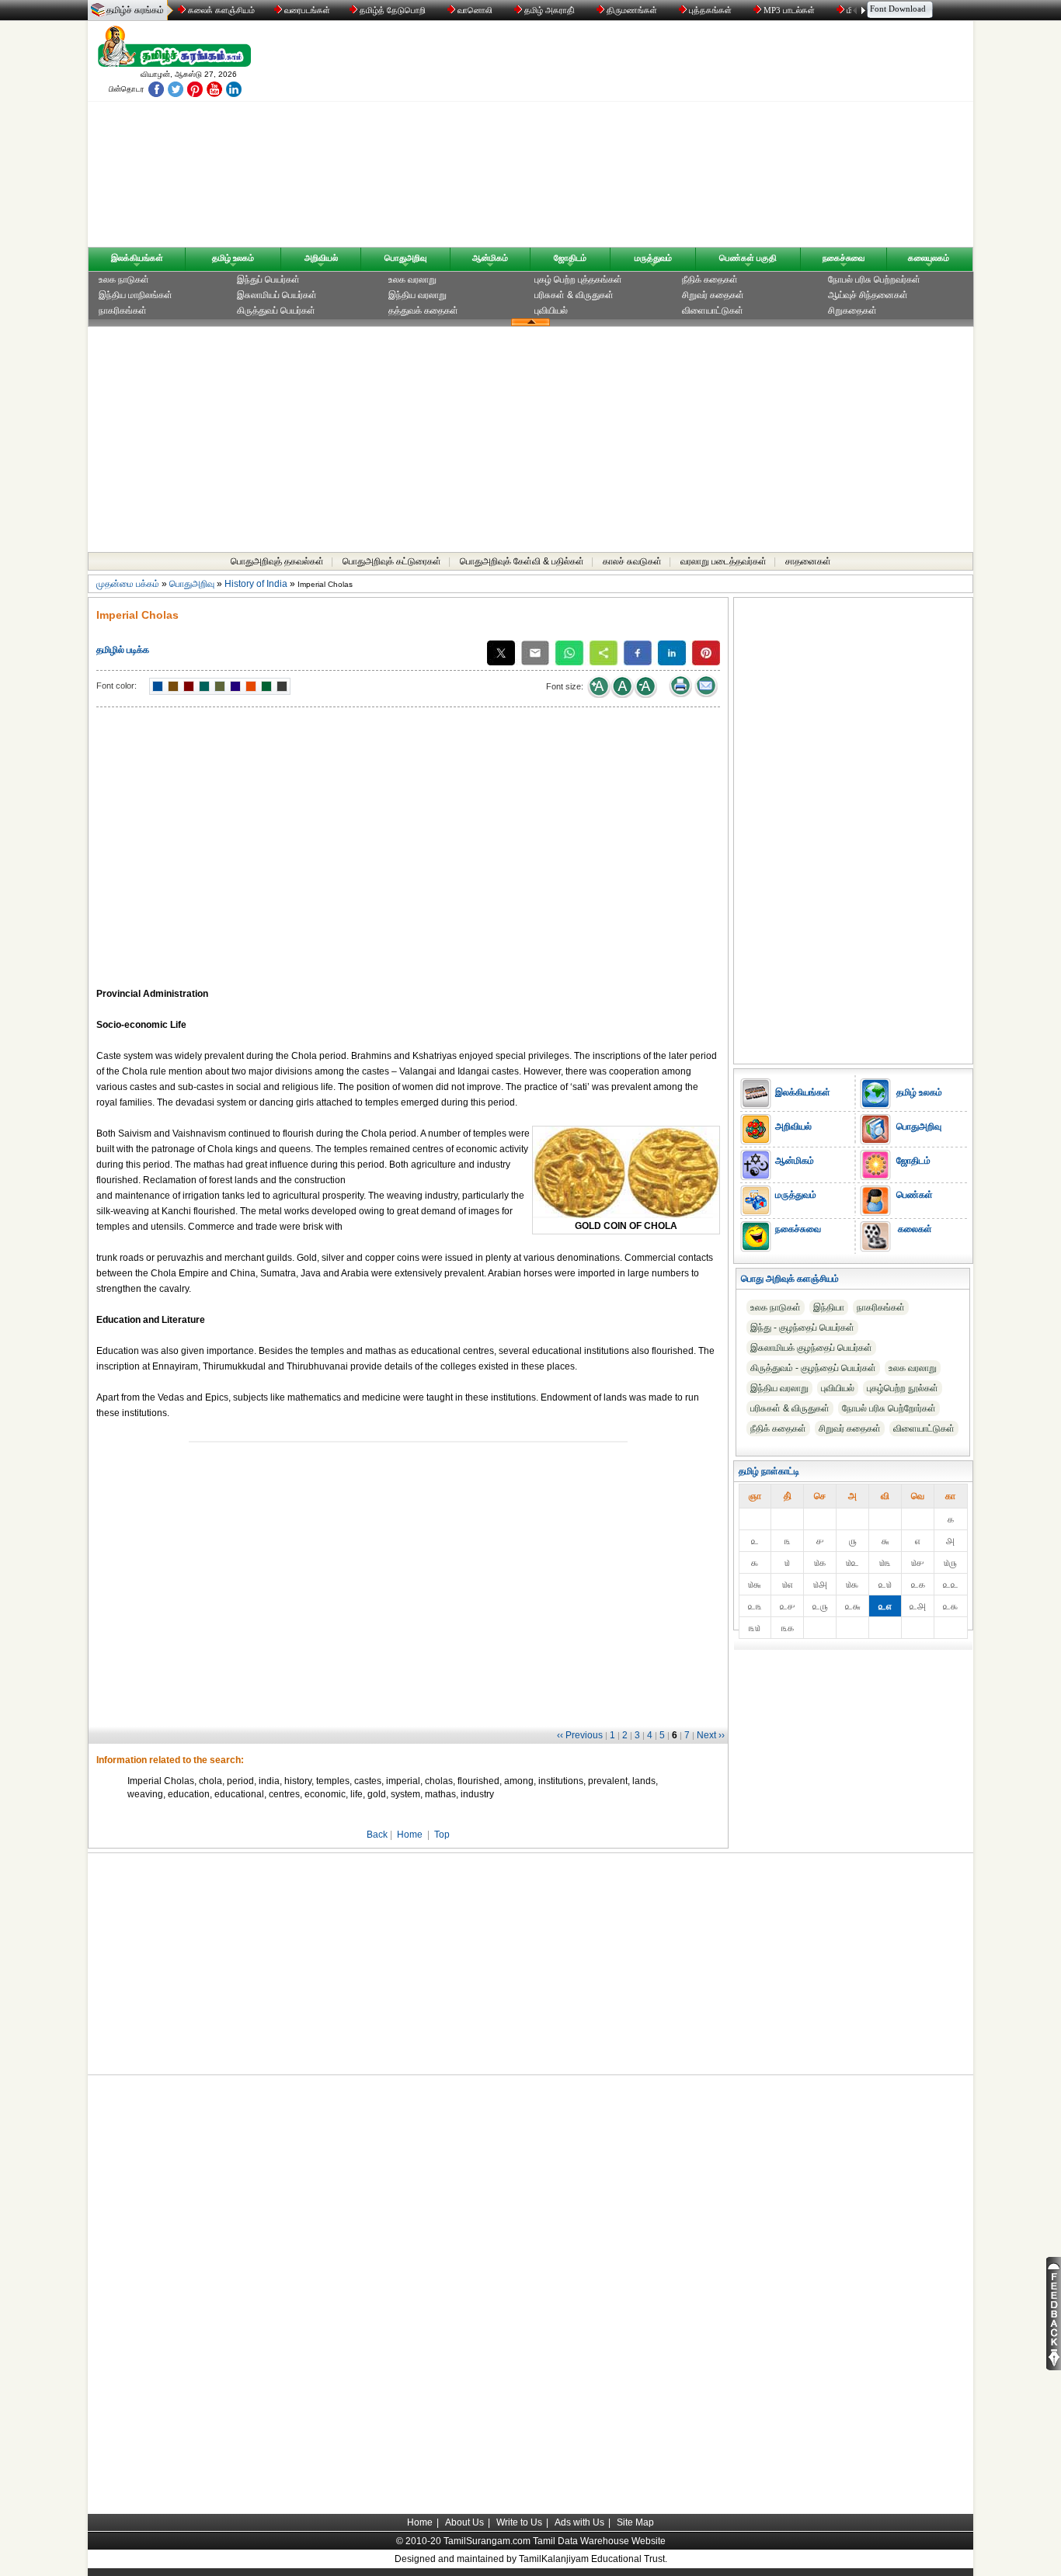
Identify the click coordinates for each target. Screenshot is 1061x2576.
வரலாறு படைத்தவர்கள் (724, 561)
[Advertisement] (679, 137)
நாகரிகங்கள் (123, 311)
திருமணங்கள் (632, 10)
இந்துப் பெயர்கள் (268, 279)
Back (377, 1835)
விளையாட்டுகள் (713, 311)
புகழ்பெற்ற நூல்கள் (903, 1388)
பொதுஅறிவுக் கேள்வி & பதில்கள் (522, 561)
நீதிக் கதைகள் (710, 279)
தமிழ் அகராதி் (550, 10)
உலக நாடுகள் (124, 279)
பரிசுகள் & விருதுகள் (574, 295)
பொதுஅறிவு (405, 258)
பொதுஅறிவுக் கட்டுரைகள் (392, 561)
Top (442, 1835)
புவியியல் (551, 311)
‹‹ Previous (580, 1735)
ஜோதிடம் (570, 258)
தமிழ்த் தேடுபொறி (393, 10)
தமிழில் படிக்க (123, 650)
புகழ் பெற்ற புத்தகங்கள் (578, 279)
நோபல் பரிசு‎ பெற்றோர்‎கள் (889, 1408)
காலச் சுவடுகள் (632, 561)
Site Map (635, 2522)
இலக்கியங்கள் (137, 258)
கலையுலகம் (929, 258)
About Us (464, 2522)
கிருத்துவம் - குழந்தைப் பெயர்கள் (813, 1368)
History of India (256, 584)
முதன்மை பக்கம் (128, 584)
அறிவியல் (321, 258)
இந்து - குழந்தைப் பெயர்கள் (802, 1328)
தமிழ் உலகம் (233, 258)
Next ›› (711, 1735)
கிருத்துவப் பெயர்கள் (276, 311)
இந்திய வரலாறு (417, 295)
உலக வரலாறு (412, 279)
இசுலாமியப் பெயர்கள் (277, 295)
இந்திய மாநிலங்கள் (136, 295)
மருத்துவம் (653, 258)
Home (410, 1835)
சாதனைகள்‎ (808, 561)
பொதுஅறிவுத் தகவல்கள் (277, 561)
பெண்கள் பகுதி (748, 258)
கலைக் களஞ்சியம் (220, 10)
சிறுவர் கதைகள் (713, 295)
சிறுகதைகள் (852, 311)
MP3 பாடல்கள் (789, 10)
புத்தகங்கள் (710, 10)
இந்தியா (829, 1307)
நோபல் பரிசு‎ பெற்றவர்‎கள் (874, 279)
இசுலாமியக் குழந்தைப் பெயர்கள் (811, 1348)
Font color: (117, 686)
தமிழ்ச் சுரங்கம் (135, 10)
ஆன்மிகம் (490, 258)
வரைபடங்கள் (306, 10)
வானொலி (475, 10)
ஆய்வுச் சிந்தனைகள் (868, 295)
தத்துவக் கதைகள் (423, 311)
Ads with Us (579, 2522)
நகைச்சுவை (844, 258)
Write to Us (519, 2522)
